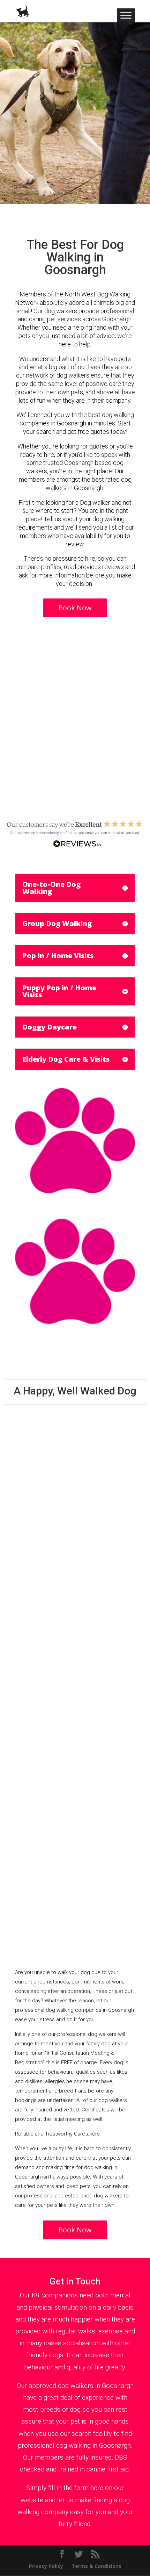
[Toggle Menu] (126, 15)
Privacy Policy (46, 2566)
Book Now (75, 608)
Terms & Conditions (96, 2566)
